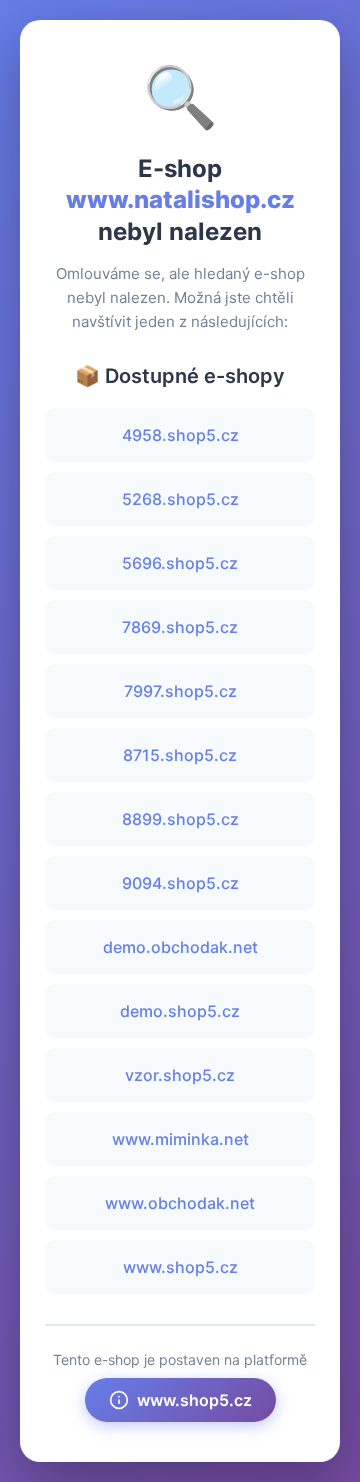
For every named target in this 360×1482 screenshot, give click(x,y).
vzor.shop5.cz (180, 1075)
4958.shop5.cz (180, 435)
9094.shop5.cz (180, 883)
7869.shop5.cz (180, 627)
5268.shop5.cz (180, 499)
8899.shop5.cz (180, 819)
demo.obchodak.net (180, 947)
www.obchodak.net (180, 1203)
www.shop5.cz (180, 1267)
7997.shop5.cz (180, 691)
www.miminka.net (180, 1139)
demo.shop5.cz (180, 1011)
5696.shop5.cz (180, 563)
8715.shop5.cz (180, 755)
